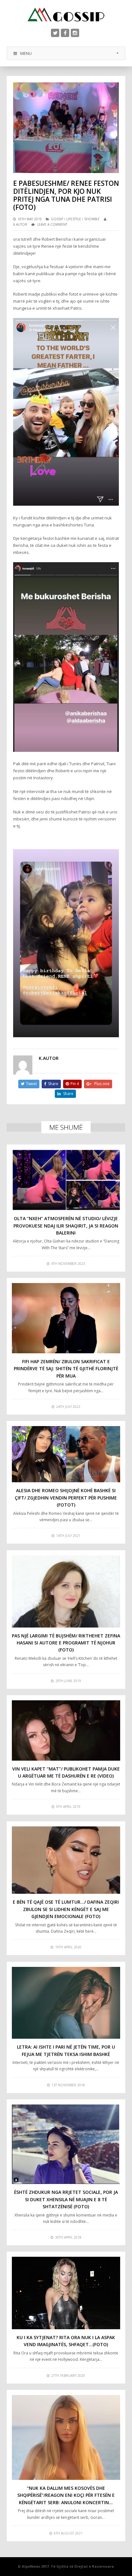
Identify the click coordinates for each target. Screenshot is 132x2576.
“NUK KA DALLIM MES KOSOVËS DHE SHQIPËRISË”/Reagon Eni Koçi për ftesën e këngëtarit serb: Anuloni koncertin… (66, 2495)
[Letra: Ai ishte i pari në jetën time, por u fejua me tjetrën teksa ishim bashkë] (66, 2003)
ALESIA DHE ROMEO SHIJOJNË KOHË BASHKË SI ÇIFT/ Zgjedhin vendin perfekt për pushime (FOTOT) (66, 1498)
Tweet (31, 1084)
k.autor (20, 224)
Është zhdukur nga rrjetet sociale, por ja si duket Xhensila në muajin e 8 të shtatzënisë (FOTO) (66, 2199)
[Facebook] (65, 33)
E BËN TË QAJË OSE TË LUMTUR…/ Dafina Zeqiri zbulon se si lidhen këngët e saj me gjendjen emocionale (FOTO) (66, 1909)
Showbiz (92, 219)
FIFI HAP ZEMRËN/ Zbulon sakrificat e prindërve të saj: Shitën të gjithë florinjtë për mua (66, 1369)
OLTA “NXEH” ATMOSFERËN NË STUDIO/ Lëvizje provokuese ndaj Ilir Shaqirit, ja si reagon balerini (66, 1226)
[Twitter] (55, 33)
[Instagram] (75, 33)
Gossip (57, 219)
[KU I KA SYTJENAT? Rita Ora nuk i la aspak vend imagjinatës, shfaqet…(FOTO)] (66, 2293)
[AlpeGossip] (66, 15)
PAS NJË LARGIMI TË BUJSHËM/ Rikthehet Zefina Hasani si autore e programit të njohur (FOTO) (66, 1643)
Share (53, 1084)
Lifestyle (74, 219)
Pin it (75, 1084)
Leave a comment (52, 224)
